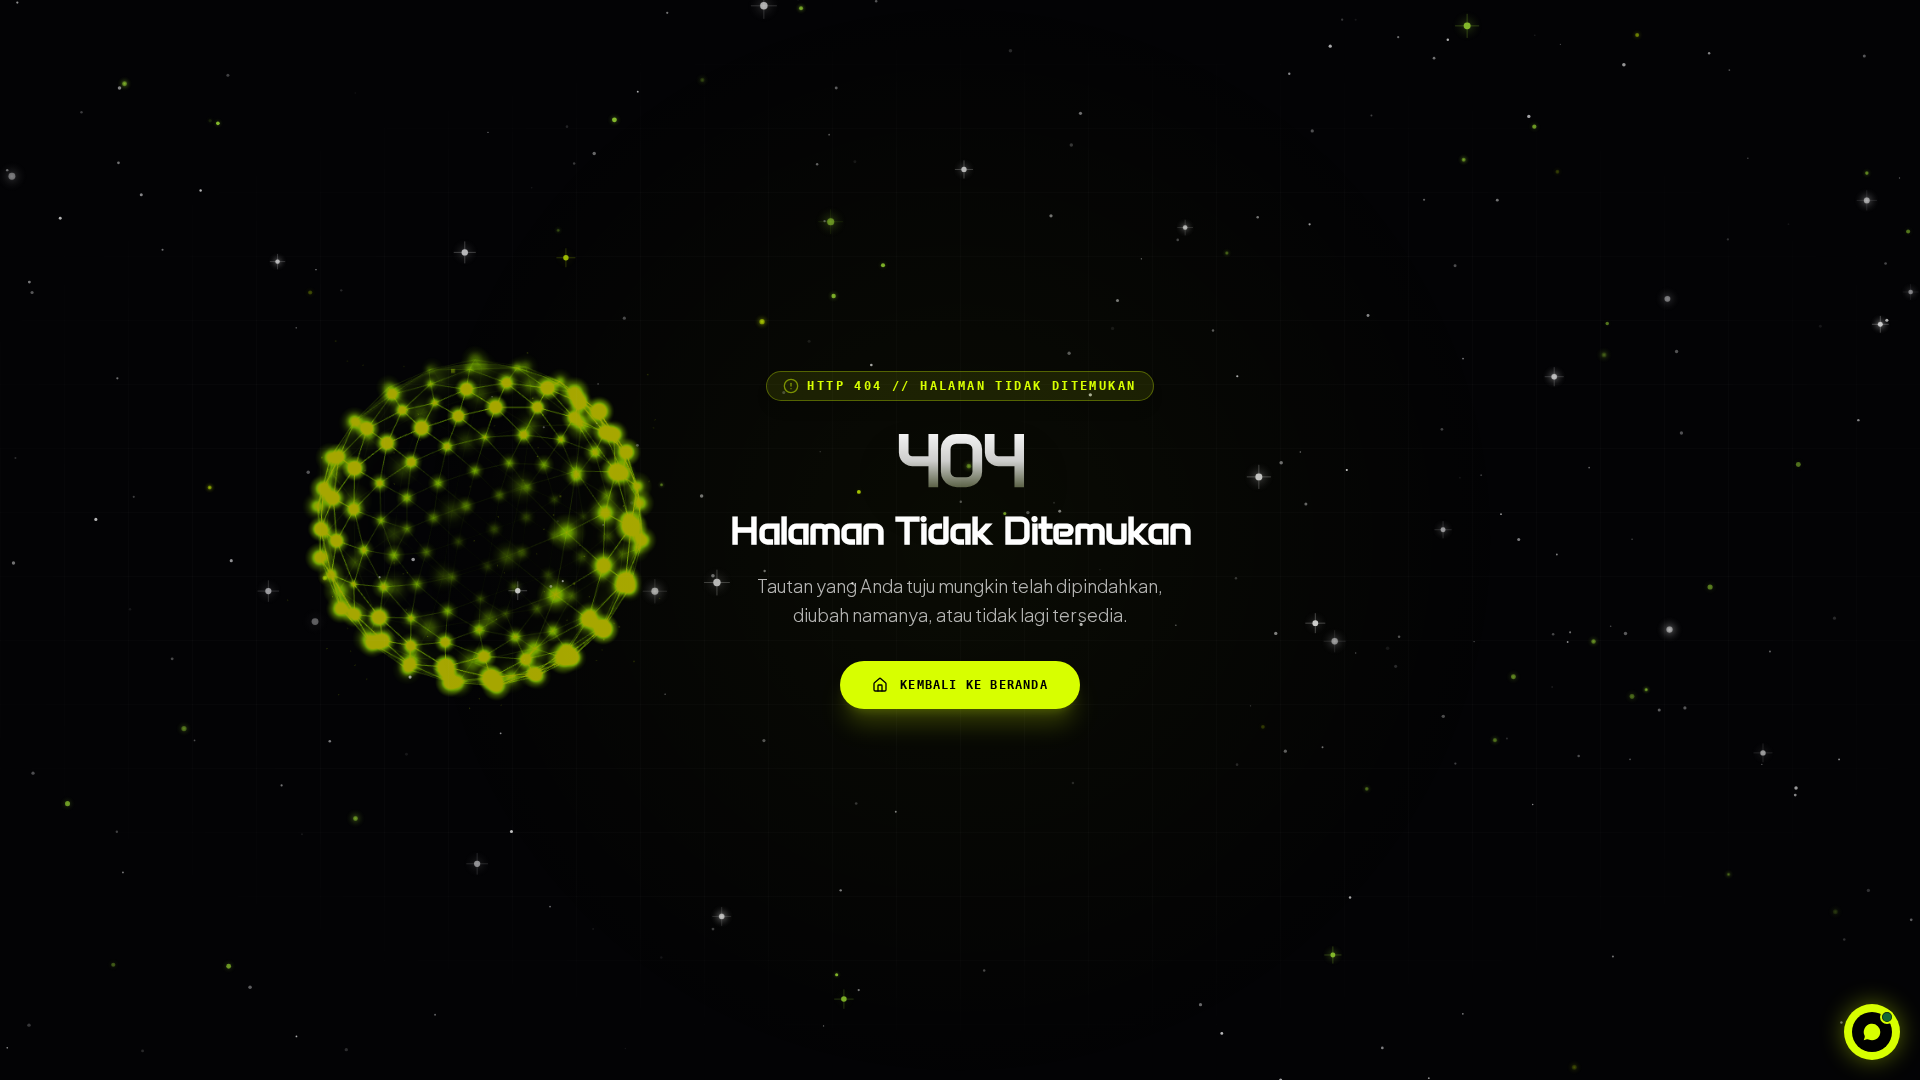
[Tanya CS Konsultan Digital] (1872, 1032)
